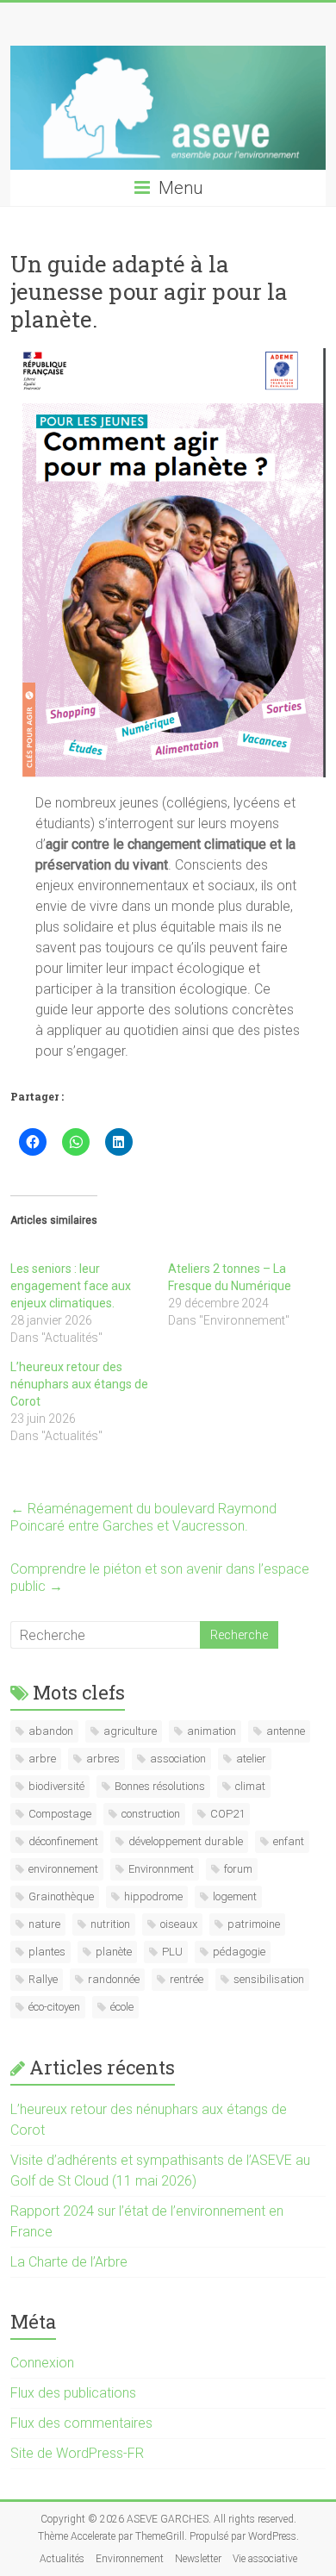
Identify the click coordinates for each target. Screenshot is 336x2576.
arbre (42, 1759)
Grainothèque (61, 1896)
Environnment (161, 1869)
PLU (172, 1952)
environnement (63, 1869)
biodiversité (56, 1786)
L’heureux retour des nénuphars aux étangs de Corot (79, 1384)
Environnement (130, 2559)
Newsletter (198, 2559)
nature (44, 1924)
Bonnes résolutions (160, 1786)
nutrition (110, 1924)
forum (238, 1869)
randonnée (114, 1979)
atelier (251, 1759)
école (122, 2007)
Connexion (42, 2363)
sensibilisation (269, 1979)
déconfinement (63, 1841)
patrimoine (254, 1924)
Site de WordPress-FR (77, 2453)
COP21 (227, 1814)
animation (212, 1731)
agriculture (130, 1731)
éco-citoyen (54, 2007)
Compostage (60, 1814)
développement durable (186, 1841)
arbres (103, 1759)
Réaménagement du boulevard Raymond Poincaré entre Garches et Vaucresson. (143, 1517)
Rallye (43, 1979)
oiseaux (179, 1924)
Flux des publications (73, 2393)
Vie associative (265, 2559)
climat (250, 1786)
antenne (286, 1731)
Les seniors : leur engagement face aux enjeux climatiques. (71, 1286)
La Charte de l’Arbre (69, 2262)
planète (114, 1952)
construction (151, 1814)
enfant (289, 1841)
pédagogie (239, 1952)
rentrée (187, 1979)
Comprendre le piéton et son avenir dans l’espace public (160, 1578)
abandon (51, 1731)
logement (235, 1896)
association (178, 1759)
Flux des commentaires (81, 2423)
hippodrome (153, 1896)
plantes (47, 1952)
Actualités (62, 2559)
